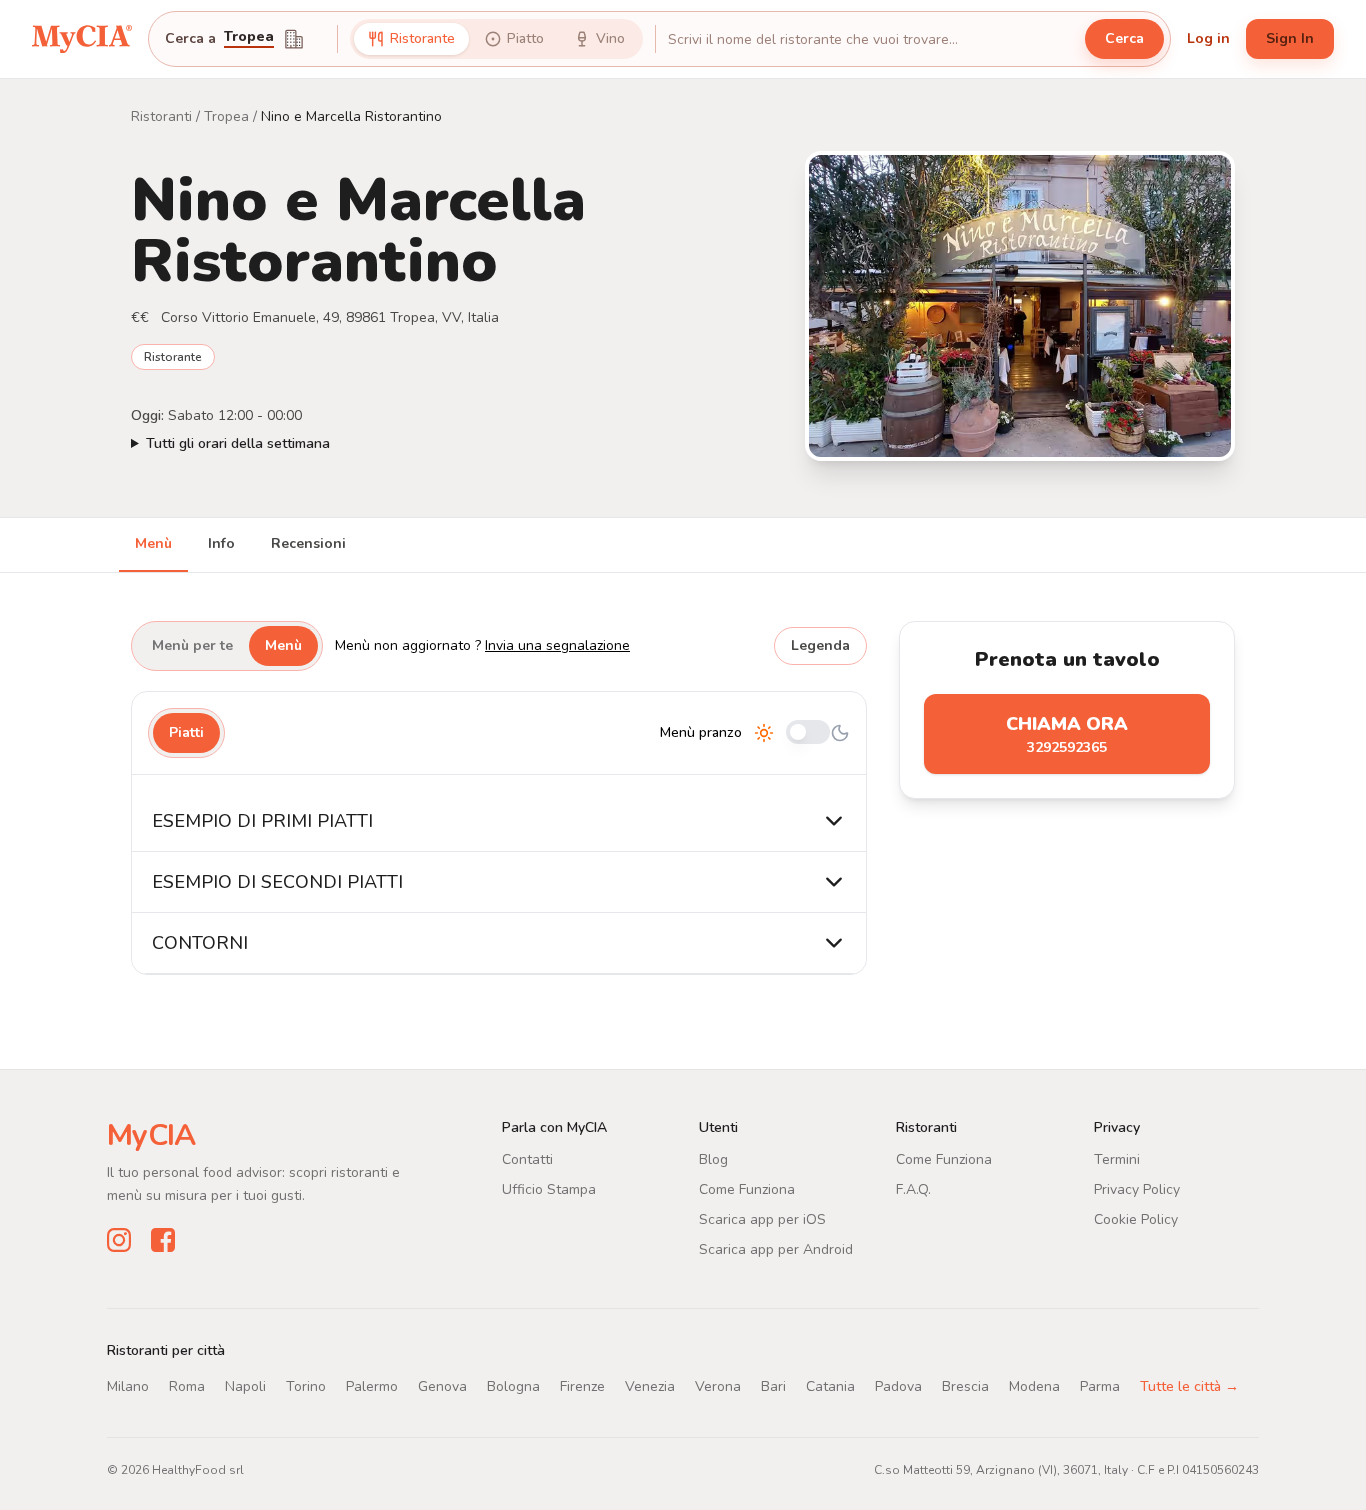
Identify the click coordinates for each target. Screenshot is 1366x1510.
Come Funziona (747, 1189)
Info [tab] (221, 543)
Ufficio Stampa (549, 1189)
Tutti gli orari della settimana (238, 443)
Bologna (513, 1386)
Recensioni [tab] (308, 543)
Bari (773, 1386)
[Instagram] (119, 1240)
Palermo (372, 1386)
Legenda (820, 645)
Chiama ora (1067, 734)
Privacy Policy (1137, 1189)
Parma (1100, 1386)
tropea (249, 38)
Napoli (245, 1386)
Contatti (527, 1159)
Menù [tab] (153, 543)
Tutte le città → (1189, 1386)
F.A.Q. (913, 1189)
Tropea (226, 116)
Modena (1034, 1386)
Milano (128, 1386)
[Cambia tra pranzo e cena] (808, 733)
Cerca (1124, 38)
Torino (306, 1386)
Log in (1208, 38)
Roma (187, 1386)
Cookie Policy (1136, 1219)
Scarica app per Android (776, 1249)
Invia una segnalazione (557, 645)
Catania (830, 1386)
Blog (713, 1159)
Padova (898, 1386)
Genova (442, 1386)
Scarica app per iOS (762, 1219)
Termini (1117, 1159)
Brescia (965, 1386)
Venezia (650, 1386)
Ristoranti (161, 116)
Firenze (582, 1386)
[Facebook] (163, 1240)
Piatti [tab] (186, 732)
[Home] (82, 39)
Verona (718, 1386)
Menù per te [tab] (192, 645)
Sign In (1290, 38)
